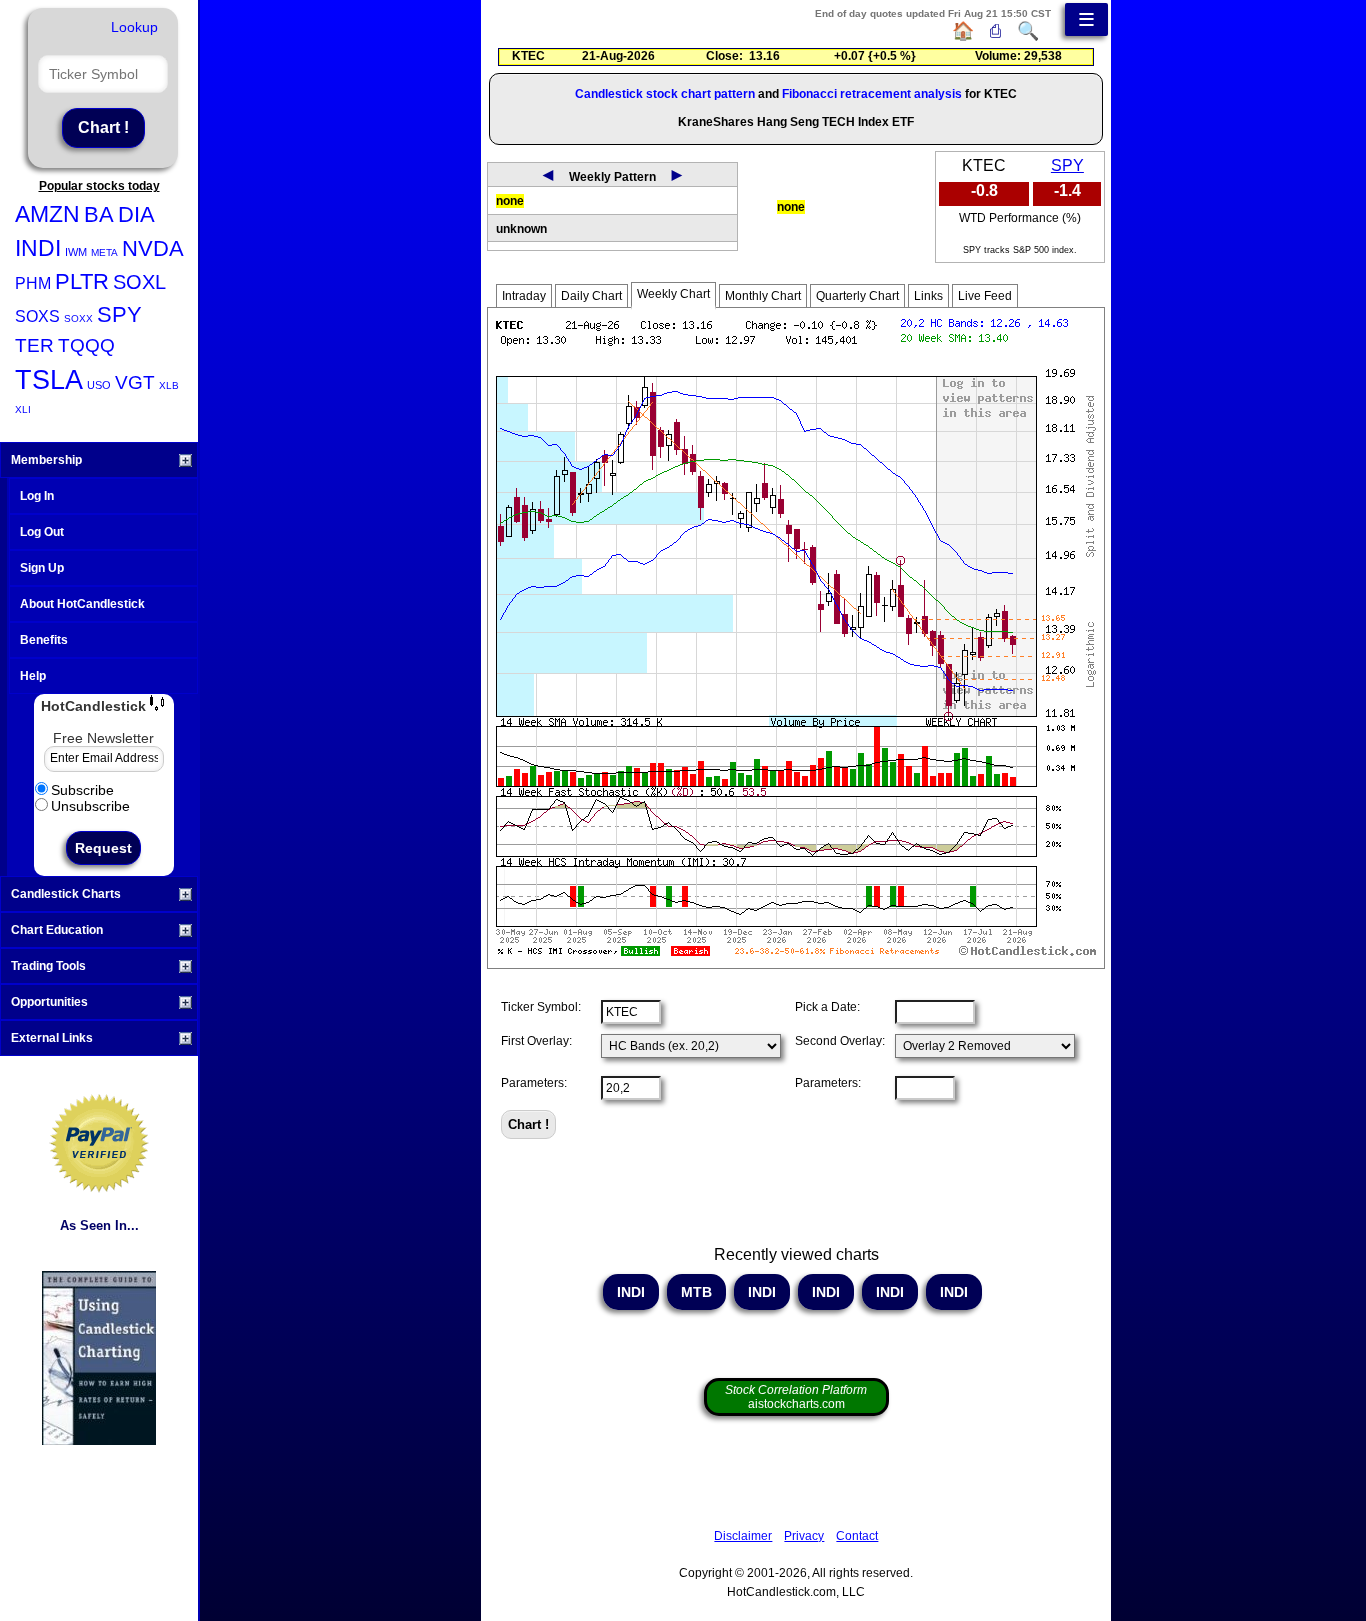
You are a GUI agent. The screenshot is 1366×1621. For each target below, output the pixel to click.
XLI (23, 409)
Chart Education (57, 930)
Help (33, 676)
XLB (169, 385)
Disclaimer (743, 1536)
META (104, 252)
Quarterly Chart (857, 296)
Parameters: (534, 1083)
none (510, 201)
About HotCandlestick (82, 604)
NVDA (153, 248)
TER (34, 345)
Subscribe (82, 790)
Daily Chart (591, 296)
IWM (76, 252)
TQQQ (86, 345)
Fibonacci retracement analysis (872, 94)
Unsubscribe (90, 806)
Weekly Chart (673, 294)
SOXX (78, 318)
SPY (119, 314)
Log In (37, 496)
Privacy (804, 1536)
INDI (38, 248)
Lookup (134, 27)
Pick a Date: (827, 1007)
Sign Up (42, 568)
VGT (135, 382)
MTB (696, 1292)
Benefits (44, 640)
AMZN (47, 214)
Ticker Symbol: (541, 1007)
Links (928, 296)
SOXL (139, 282)
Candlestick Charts (66, 894)
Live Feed (985, 296)
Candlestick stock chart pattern (665, 94)
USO (99, 385)
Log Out (42, 532)
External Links (52, 1038)
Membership (46, 460)
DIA (136, 214)
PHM (33, 283)
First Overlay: (536, 1041)
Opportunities (49, 1002)
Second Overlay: (840, 1041)
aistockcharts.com (796, 1397)
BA (99, 214)
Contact (857, 1536)
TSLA (49, 380)
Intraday (524, 296)
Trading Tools (48, 966)
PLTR (82, 281)
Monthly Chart (763, 296)
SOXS (37, 316)
